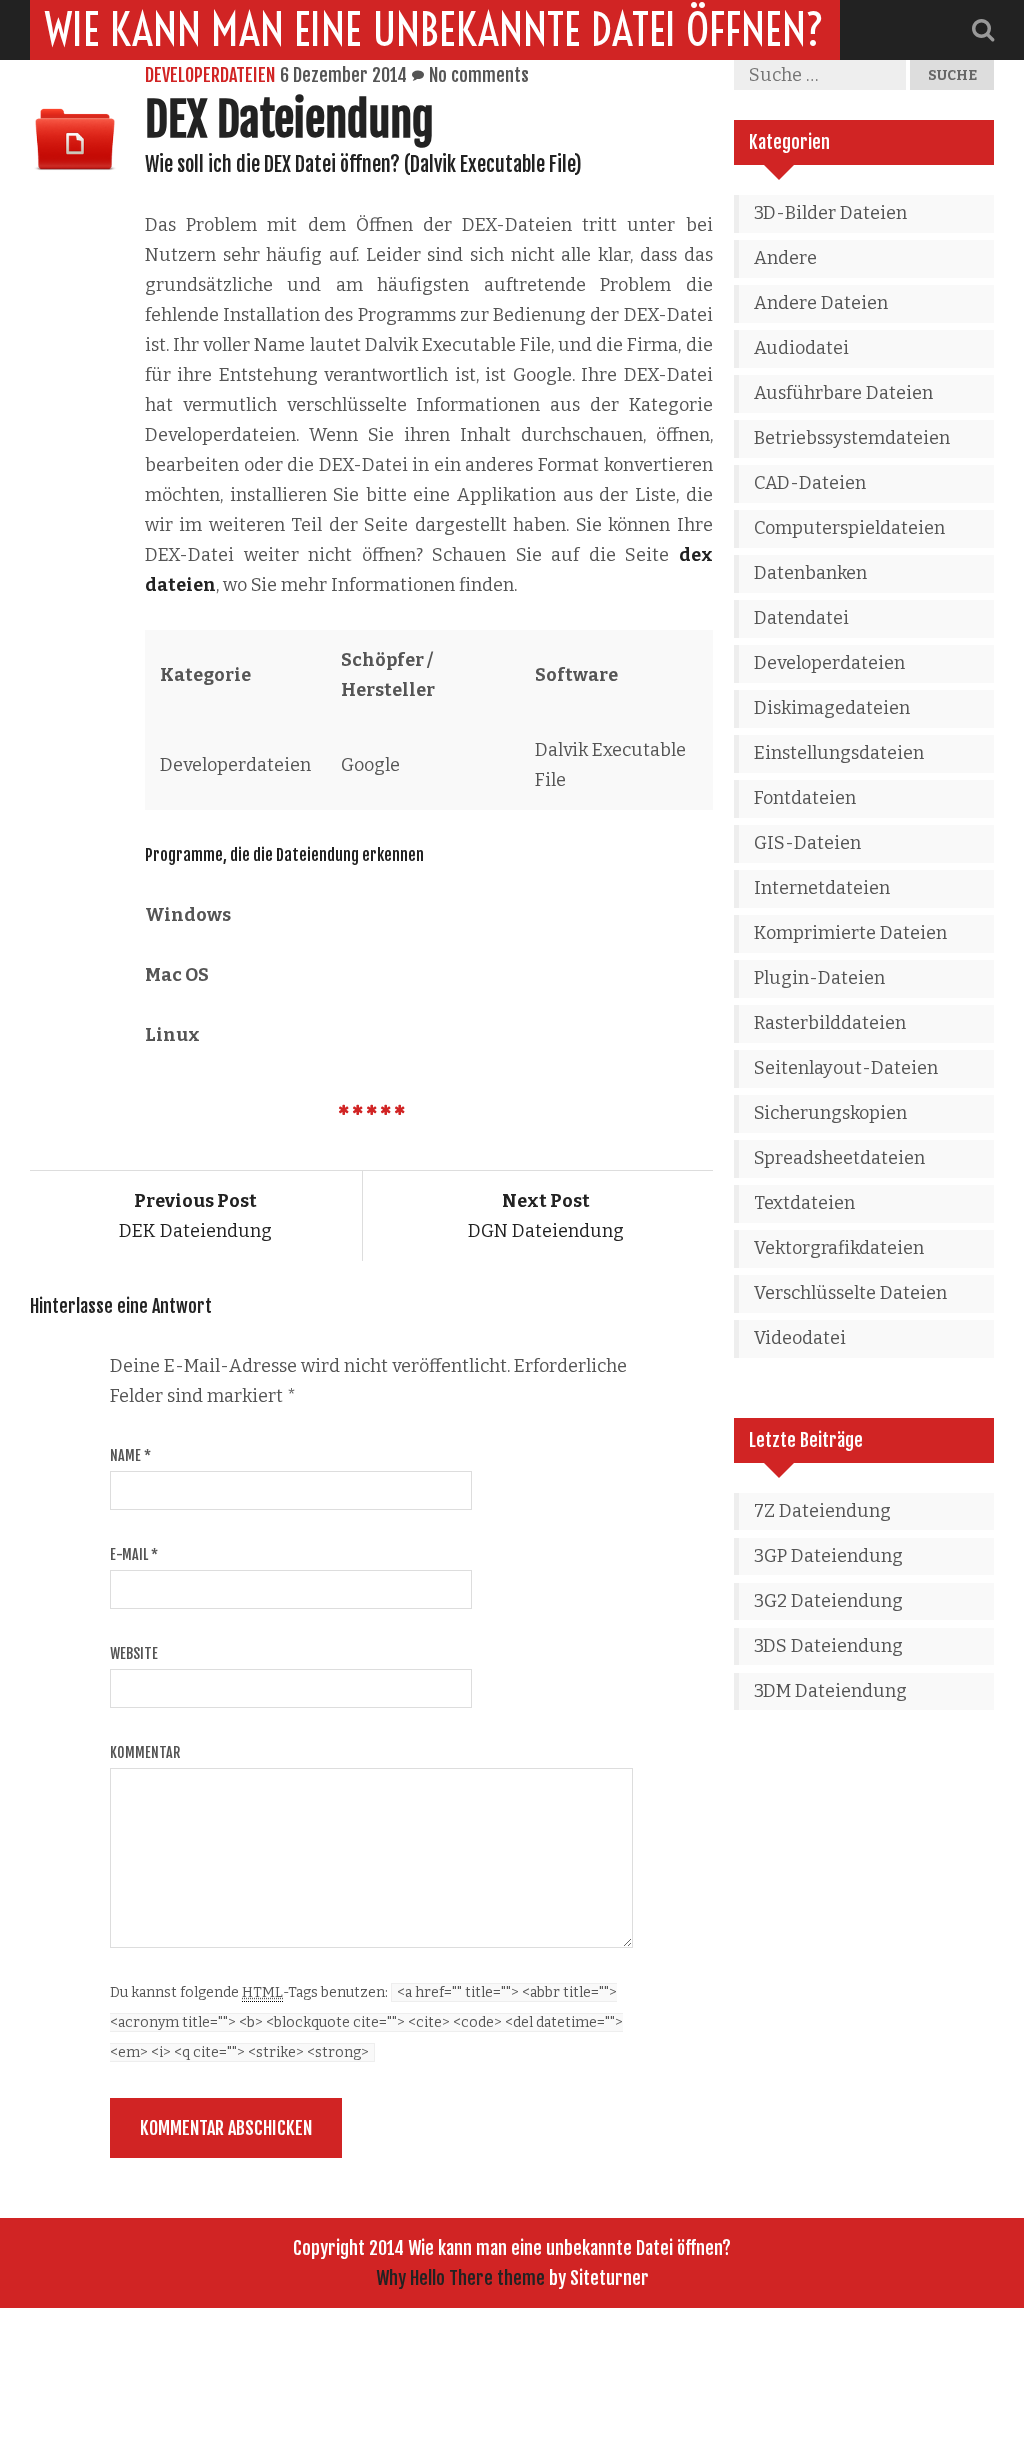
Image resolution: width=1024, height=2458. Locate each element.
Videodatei (800, 1338)
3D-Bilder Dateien (830, 213)
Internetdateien (822, 888)
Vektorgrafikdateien (839, 1248)
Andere (785, 258)
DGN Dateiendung (546, 1216)
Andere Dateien (821, 303)
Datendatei (801, 618)
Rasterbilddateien (830, 1023)
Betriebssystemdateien (852, 438)
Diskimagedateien (832, 708)
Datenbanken (810, 573)
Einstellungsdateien (839, 753)
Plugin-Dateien (819, 978)
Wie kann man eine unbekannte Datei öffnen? (435, 30)
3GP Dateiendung (828, 1556)
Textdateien (804, 1203)
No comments (479, 75)
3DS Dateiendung (828, 1646)
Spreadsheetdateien (839, 1158)
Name (130, 1455)
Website (134, 1653)
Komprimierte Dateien (850, 933)
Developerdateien (210, 75)
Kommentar (145, 1752)
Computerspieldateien (849, 528)
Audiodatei (801, 348)
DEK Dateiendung (195, 1216)
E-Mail (134, 1554)
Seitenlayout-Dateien (846, 1068)
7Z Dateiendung (822, 1511)
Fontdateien (805, 798)
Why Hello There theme (460, 2278)
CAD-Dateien (810, 483)
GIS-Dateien (807, 843)
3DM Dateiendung (830, 1691)
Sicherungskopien (830, 1113)
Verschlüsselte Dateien (850, 1293)
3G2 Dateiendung (828, 1601)
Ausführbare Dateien (843, 393)
